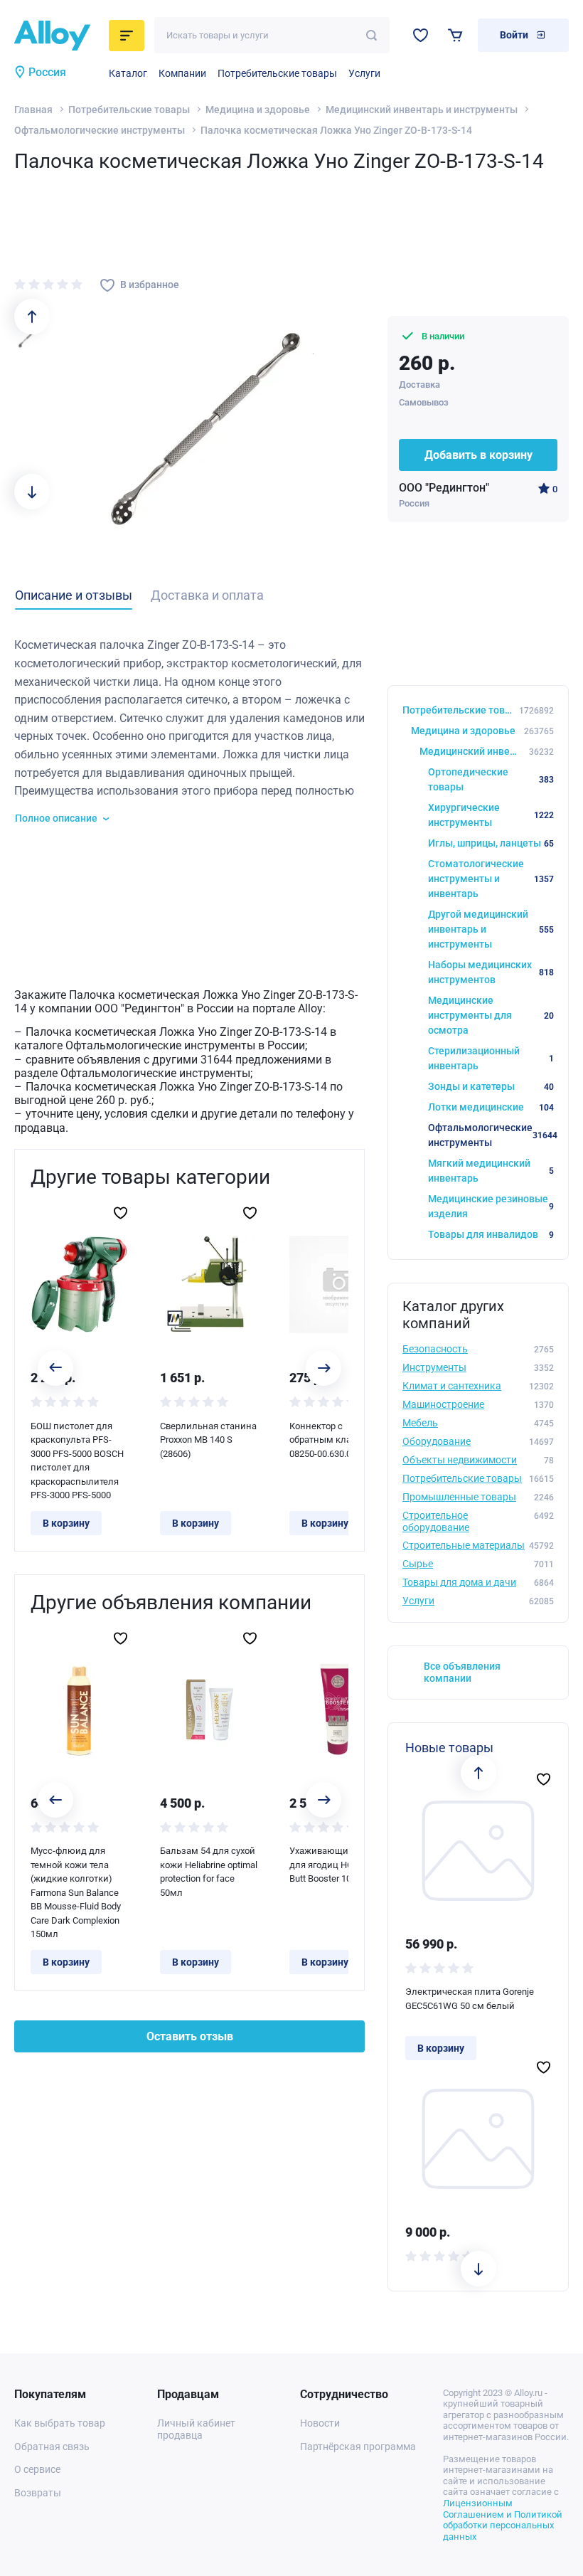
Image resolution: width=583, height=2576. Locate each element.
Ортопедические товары (491, 779)
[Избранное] (421, 35)
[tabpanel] (189, 731)
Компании (182, 73)
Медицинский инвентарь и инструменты (422, 110)
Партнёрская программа (358, 2447)
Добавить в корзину (478, 455)
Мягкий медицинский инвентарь (491, 1171)
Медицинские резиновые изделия (491, 1206)
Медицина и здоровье (258, 110)
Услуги (364, 73)
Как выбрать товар (60, 2423)
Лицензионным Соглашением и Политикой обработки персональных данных (503, 2520)
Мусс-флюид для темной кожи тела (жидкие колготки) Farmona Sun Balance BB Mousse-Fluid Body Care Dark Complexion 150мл (76, 1892)
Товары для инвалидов (491, 1234)
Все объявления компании (462, 1672)
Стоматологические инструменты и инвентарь (491, 879)
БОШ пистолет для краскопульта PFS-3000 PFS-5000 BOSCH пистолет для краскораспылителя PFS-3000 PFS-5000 (77, 1461)
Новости (320, 2423)
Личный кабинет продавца (196, 2429)
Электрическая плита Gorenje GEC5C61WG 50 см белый (470, 1999)
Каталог (128, 73)
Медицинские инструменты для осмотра (491, 1015)
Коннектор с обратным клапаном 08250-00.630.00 (335, 1440)
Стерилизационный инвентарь (491, 1058)
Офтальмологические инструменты (100, 130)
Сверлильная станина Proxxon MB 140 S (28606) (208, 1440)
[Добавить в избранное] (121, 1213)
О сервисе (37, 2469)
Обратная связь (52, 2447)
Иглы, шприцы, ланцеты (491, 843)
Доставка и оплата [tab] (207, 595)
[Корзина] (455, 35)
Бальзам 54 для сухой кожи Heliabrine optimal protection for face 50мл (209, 1872)
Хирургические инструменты (491, 815)
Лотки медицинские (491, 1107)
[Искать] (371, 35)
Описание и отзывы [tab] (74, 595)
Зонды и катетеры (491, 1086)
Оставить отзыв (190, 2036)
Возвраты (38, 2493)
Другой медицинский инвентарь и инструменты (491, 929)
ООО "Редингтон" (444, 488)
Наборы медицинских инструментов (491, 972)
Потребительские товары (277, 73)
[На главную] (57, 36)
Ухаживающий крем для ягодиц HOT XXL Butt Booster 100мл (334, 1865)
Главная (33, 110)
